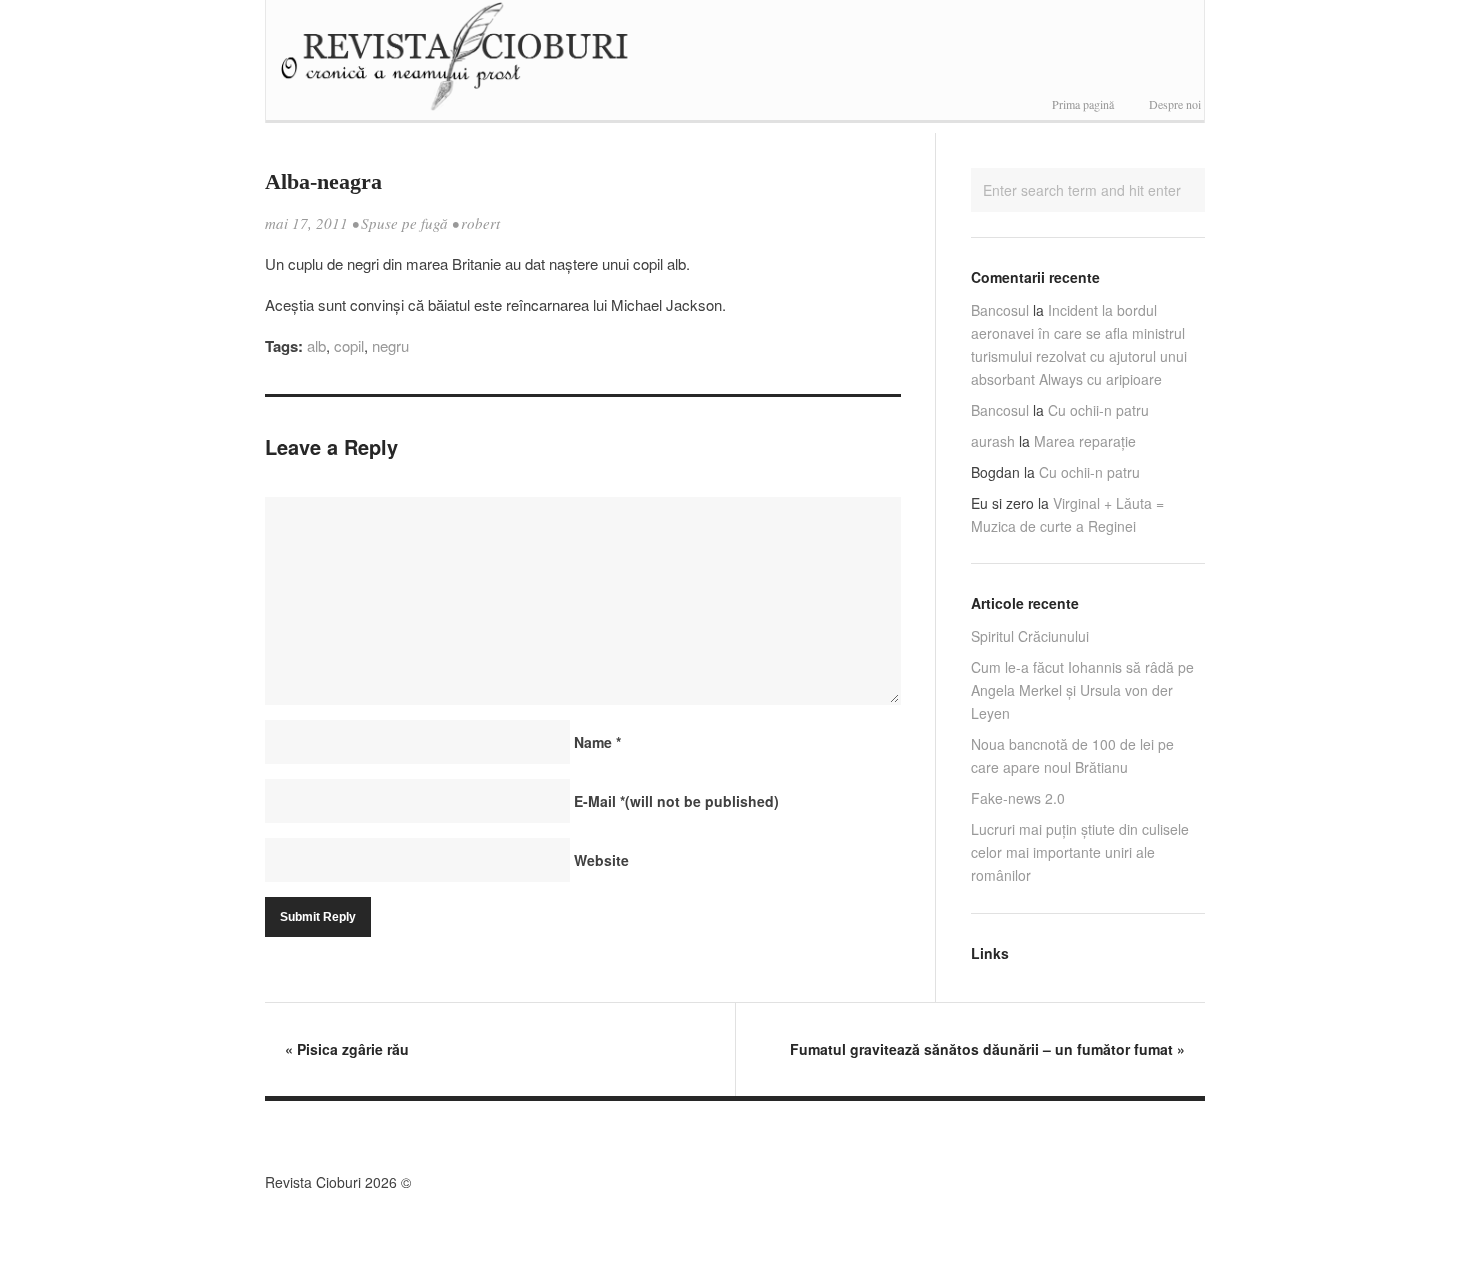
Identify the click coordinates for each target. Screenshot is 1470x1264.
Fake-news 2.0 (1018, 798)
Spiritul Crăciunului (1030, 636)
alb (316, 345)
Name (597, 742)
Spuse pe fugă (404, 223)
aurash (993, 441)
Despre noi (1175, 104)
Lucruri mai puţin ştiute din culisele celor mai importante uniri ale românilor (1080, 852)
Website (601, 860)
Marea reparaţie (1085, 441)
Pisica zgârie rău (347, 1049)
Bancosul (1000, 310)
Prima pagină (1083, 104)
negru (390, 345)
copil (349, 345)
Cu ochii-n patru (1098, 410)
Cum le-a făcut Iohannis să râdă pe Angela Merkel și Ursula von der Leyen (1082, 690)
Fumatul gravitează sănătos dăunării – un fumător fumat (987, 1049)
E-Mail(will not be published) (676, 801)
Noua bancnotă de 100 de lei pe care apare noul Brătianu (1072, 755)
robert (480, 223)
